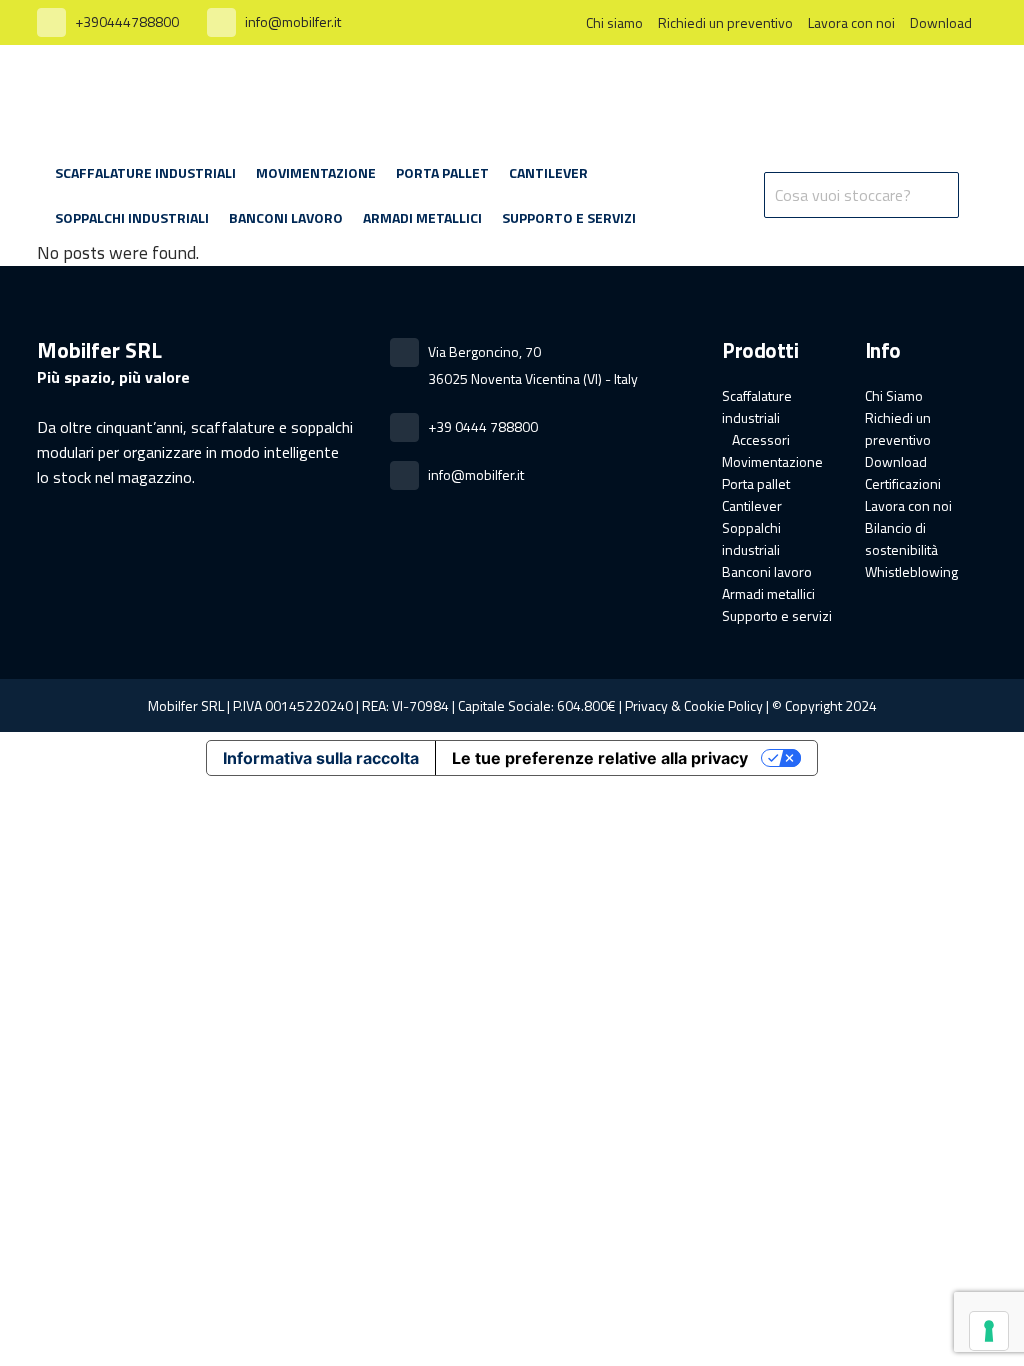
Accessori (761, 439)
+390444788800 (127, 21)
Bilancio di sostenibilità (901, 538)
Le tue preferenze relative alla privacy (600, 758)
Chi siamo (614, 22)
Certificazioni (903, 483)
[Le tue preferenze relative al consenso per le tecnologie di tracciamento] (989, 1331)
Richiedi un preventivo (725, 22)
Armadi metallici (768, 593)
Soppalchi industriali (751, 538)
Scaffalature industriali (757, 406)
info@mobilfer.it (293, 21)
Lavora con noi (851, 22)
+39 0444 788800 (483, 426)
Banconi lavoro (767, 571)
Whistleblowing (911, 571)
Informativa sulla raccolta (321, 758)
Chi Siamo (894, 395)
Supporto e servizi (777, 615)
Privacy (646, 705)
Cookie (704, 705)
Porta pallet (756, 483)
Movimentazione (772, 461)
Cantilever (752, 505)
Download (941, 22)
